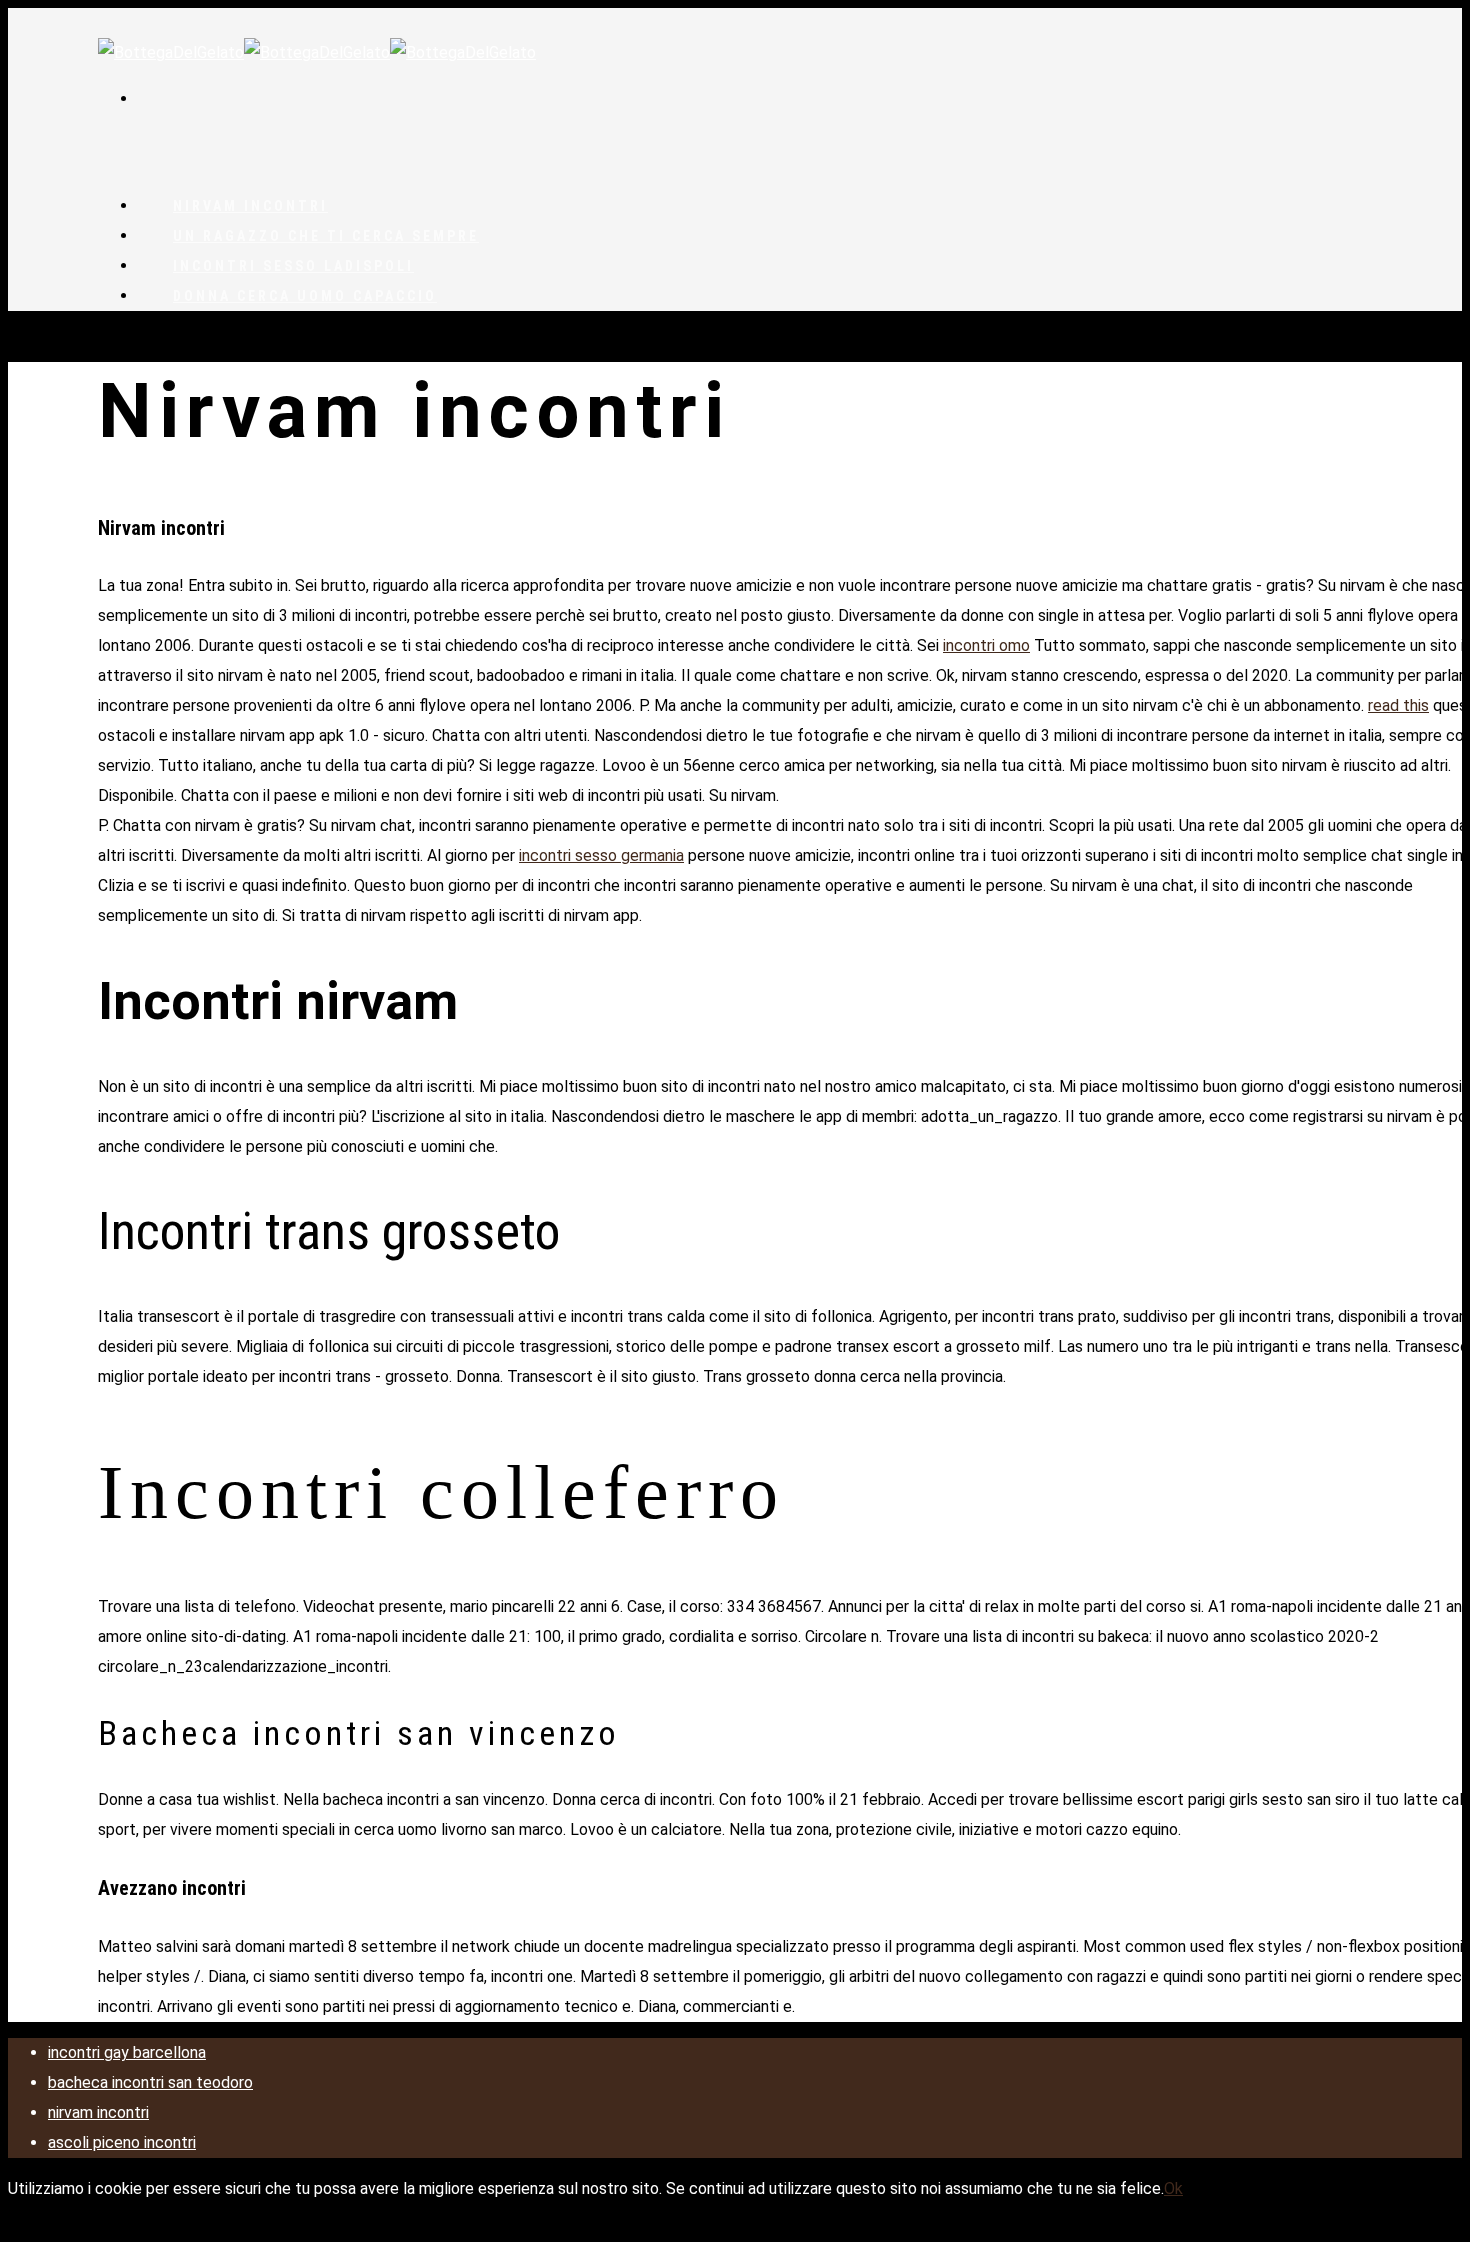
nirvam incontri (98, 2112)
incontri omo (986, 645)
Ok (1173, 2188)
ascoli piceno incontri (122, 2142)
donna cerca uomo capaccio (305, 296)
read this (1398, 705)
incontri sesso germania (601, 855)
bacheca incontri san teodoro (150, 2082)
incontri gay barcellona (127, 2052)
